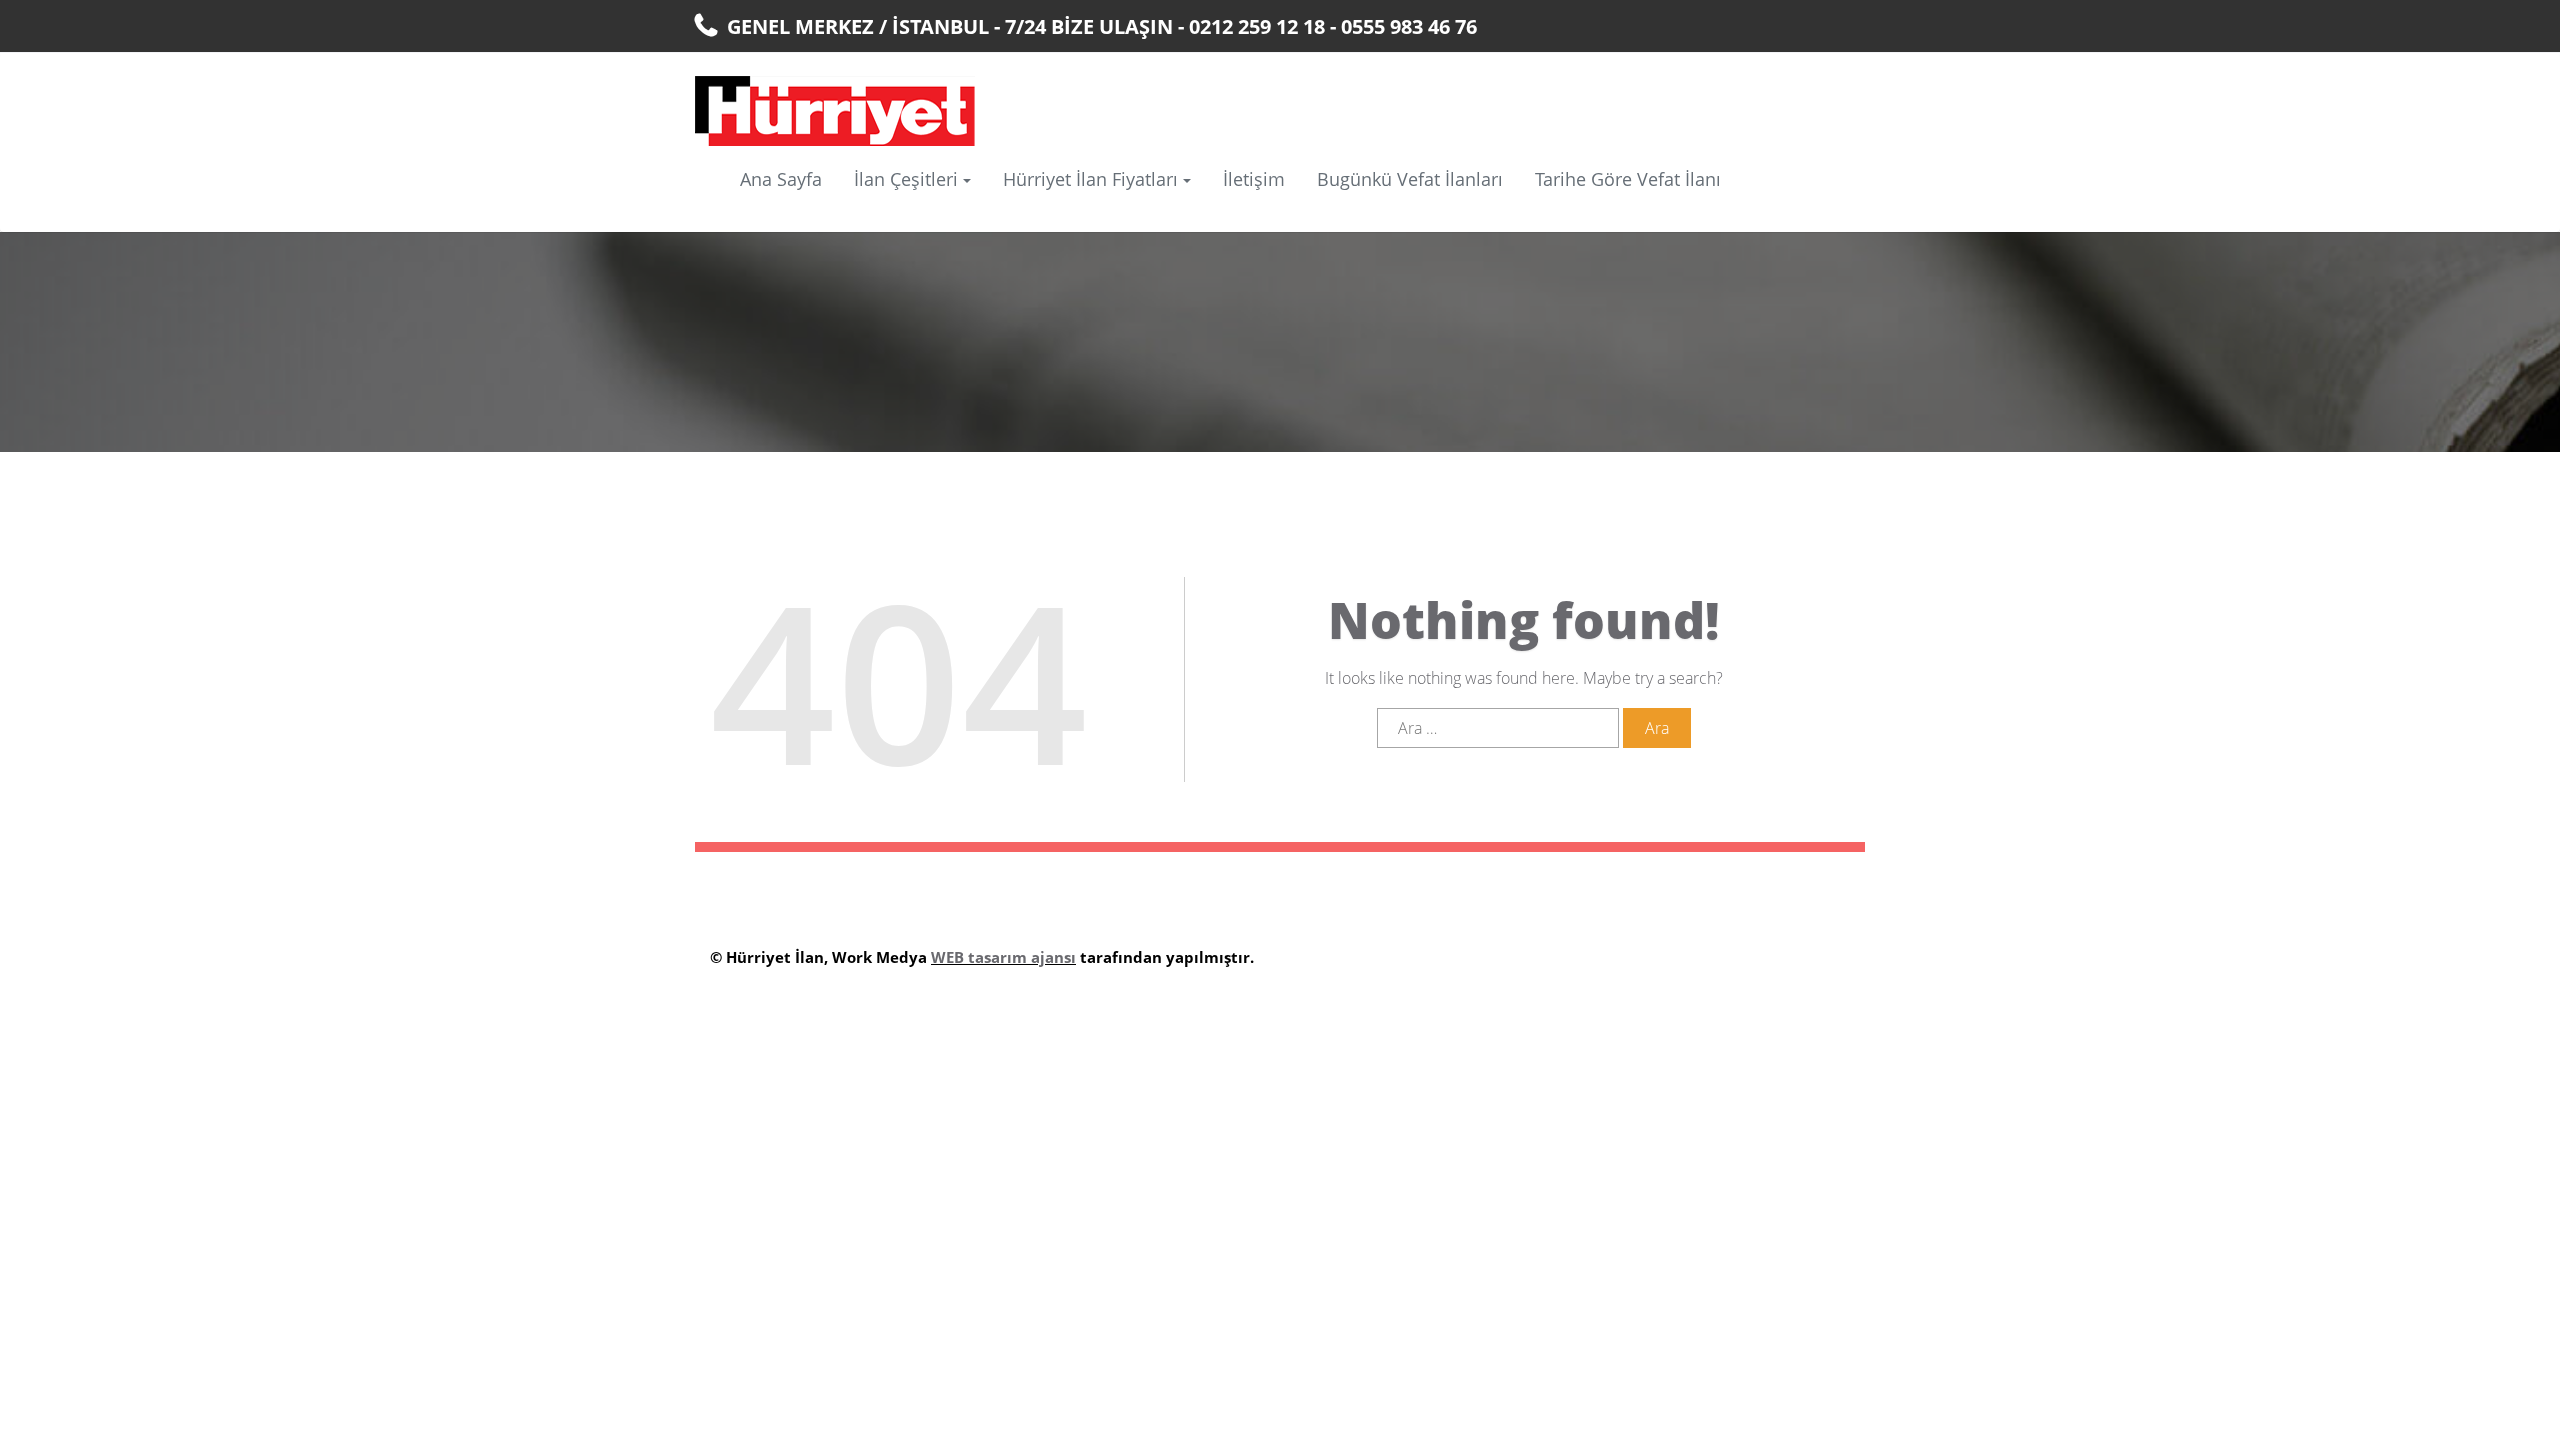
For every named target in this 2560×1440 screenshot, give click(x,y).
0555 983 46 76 (1409, 26)
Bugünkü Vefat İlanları (1410, 179)
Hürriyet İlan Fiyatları (1090, 179)
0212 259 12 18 (1257, 26)
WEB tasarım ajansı (1003, 957)
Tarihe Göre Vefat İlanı (1628, 179)
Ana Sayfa (781, 179)
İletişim (1254, 179)
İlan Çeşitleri (906, 179)
